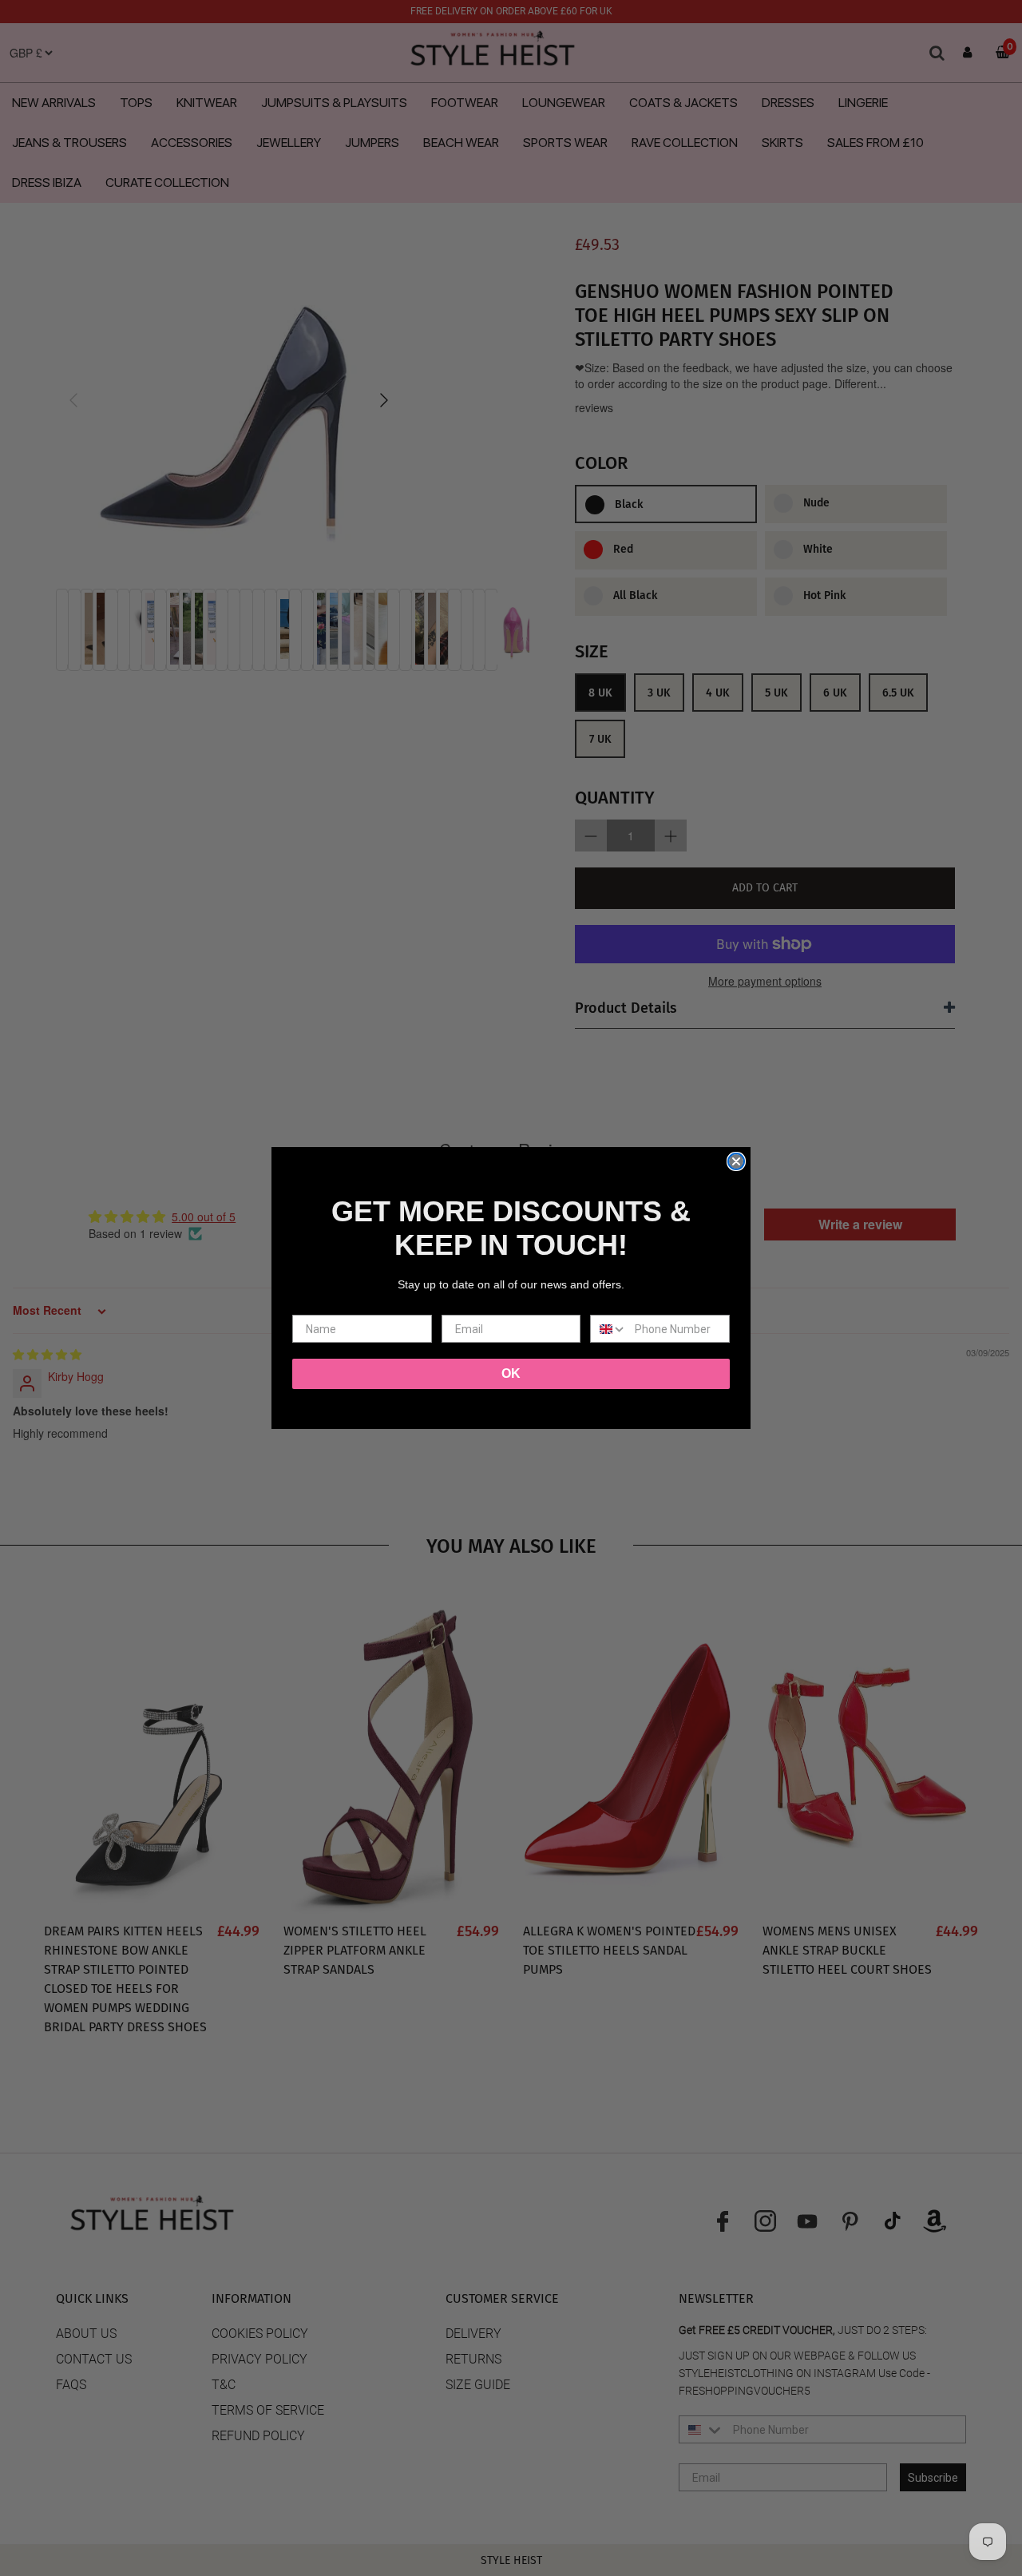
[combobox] (609, 1329)
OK (511, 1373)
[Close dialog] (736, 1161)
